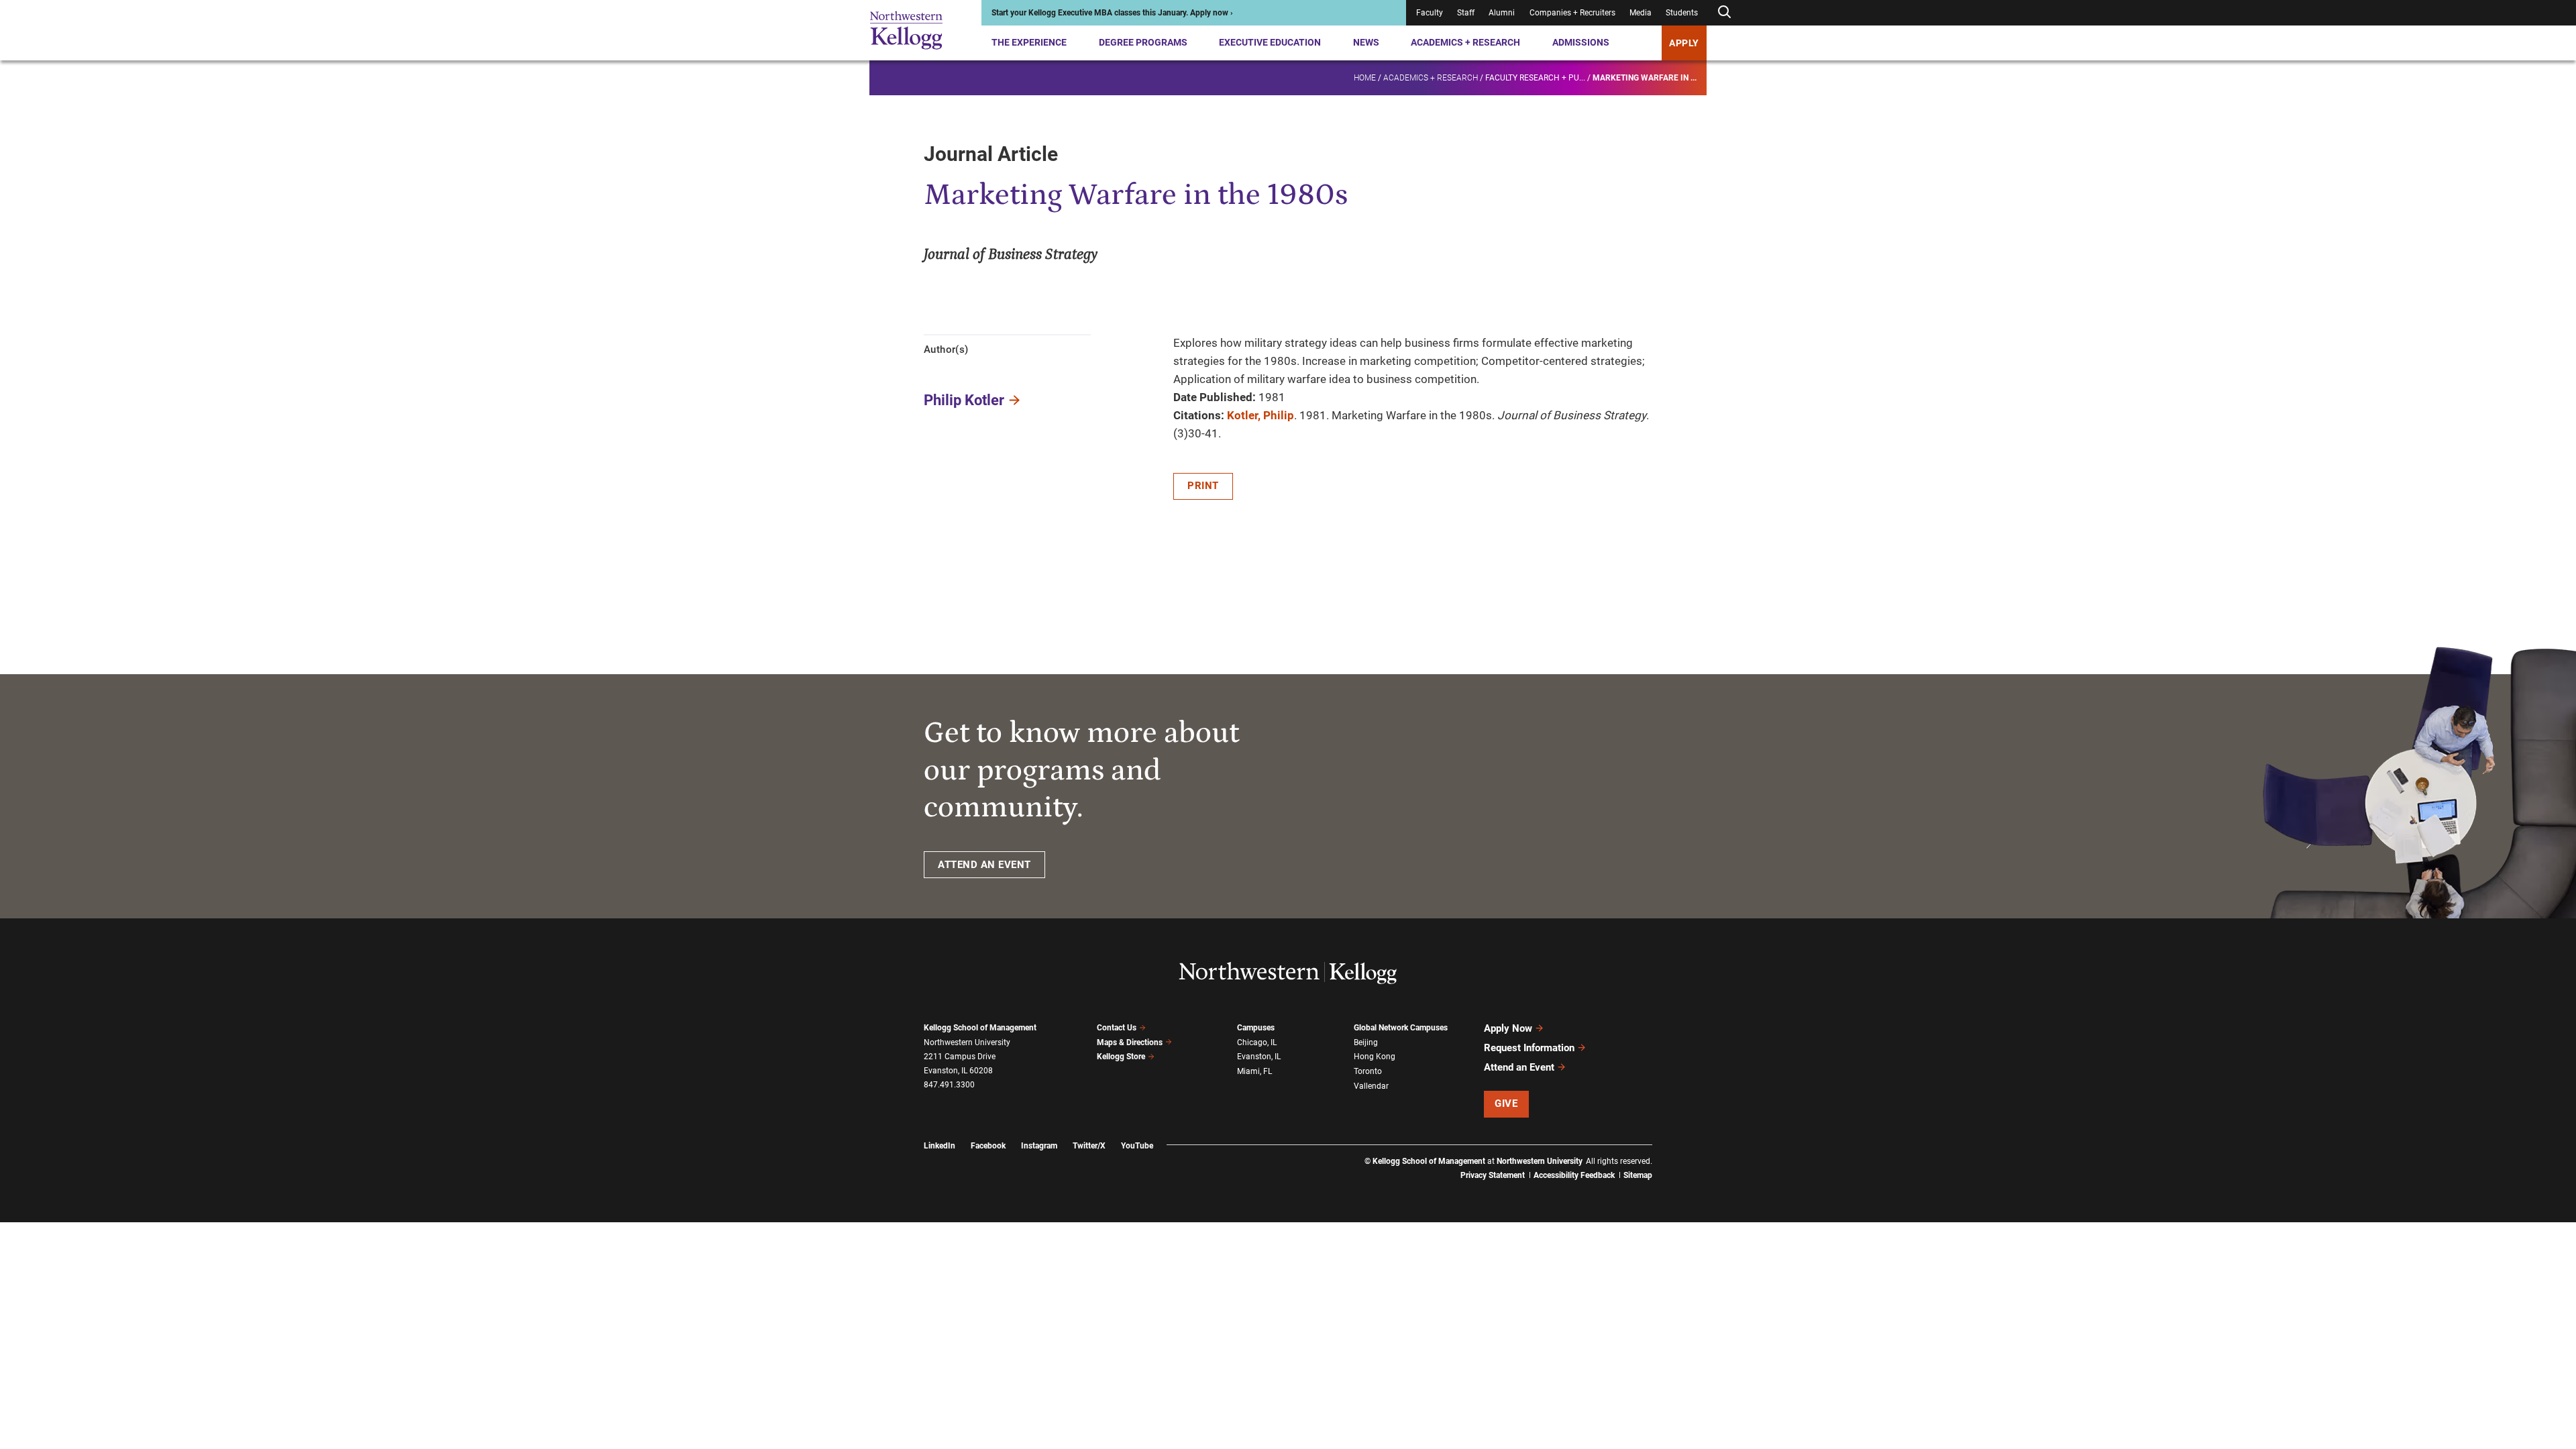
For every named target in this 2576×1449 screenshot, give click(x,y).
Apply (1684, 43)
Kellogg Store (1121, 1057)
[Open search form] (1724, 12)
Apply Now (1508, 1028)
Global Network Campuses (1401, 1028)
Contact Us (1117, 1028)
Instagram (1039, 1146)
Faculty (1430, 13)
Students (1682, 13)
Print (1203, 486)
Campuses (1256, 1028)
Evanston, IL (1259, 1057)
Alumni (1502, 13)
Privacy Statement (1493, 1175)
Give (1506, 1104)
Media (1641, 13)
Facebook (988, 1146)
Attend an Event (1519, 1067)
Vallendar (1371, 1086)
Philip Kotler (964, 400)
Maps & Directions (1130, 1042)
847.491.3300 (949, 1085)
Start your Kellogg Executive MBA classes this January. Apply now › (1112, 13)
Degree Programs (1143, 42)
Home (1365, 78)
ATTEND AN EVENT (984, 865)
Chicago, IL (1257, 1042)
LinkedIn (940, 1146)
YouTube (1137, 1146)
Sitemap (1638, 1175)
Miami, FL (1254, 1071)
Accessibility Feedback (1574, 1175)
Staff (1466, 13)
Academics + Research (1465, 42)
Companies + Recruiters (1572, 13)
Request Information (1529, 1048)
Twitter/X (1089, 1146)
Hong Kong (1375, 1057)
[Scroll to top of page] (1670, 1380)
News (1366, 42)
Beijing (1366, 1042)
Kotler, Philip (1260, 415)
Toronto (1368, 1071)
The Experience (1029, 42)
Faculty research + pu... (1535, 78)
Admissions (1581, 42)
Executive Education (1270, 42)
